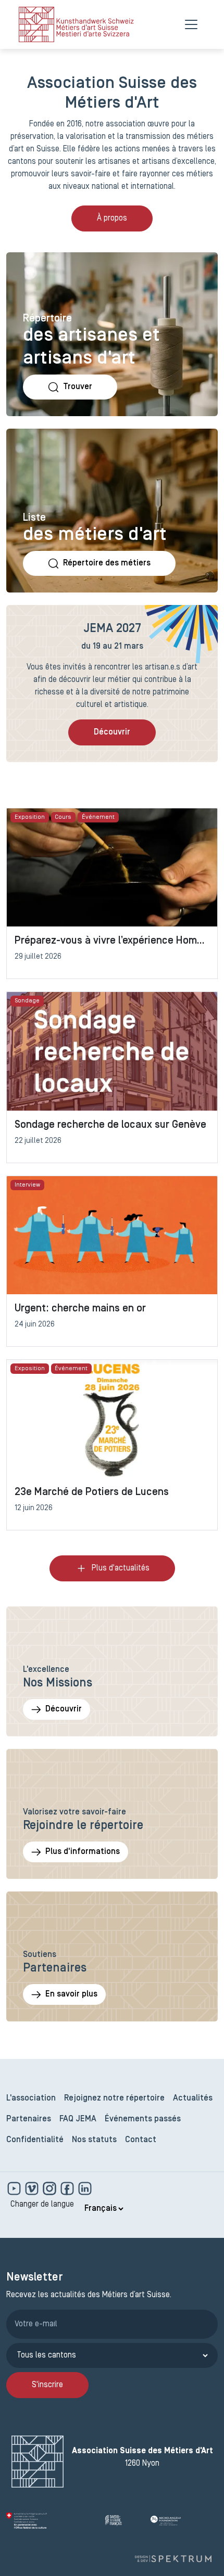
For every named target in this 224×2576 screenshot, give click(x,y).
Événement (98, 817)
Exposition (30, 817)
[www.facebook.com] (68, 2188)
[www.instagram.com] (51, 2188)
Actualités (193, 2098)
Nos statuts (94, 2140)
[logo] (76, 24)
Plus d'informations (83, 1852)
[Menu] (191, 24)
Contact (141, 2140)
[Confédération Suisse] (52, 2521)
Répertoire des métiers (107, 563)
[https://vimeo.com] (33, 2188)
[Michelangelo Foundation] (184, 2521)
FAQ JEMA (78, 2119)
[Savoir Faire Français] (123, 2521)
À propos (112, 218)
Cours (63, 817)
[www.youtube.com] (15, 2188)
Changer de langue (42, 2205)
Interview (27, 1185)
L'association (31, 2098)
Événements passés (143, 2119)
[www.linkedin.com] (85, 2188)
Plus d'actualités (121, 1568)
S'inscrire (47, 2385)
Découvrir (112, 732)
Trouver (78, 387)
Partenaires (29, 2119)
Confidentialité (35, 2140)
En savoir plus (71, 1994)
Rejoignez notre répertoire (114, 2098)
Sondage (27, 1001)
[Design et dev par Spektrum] (173, 2559)
